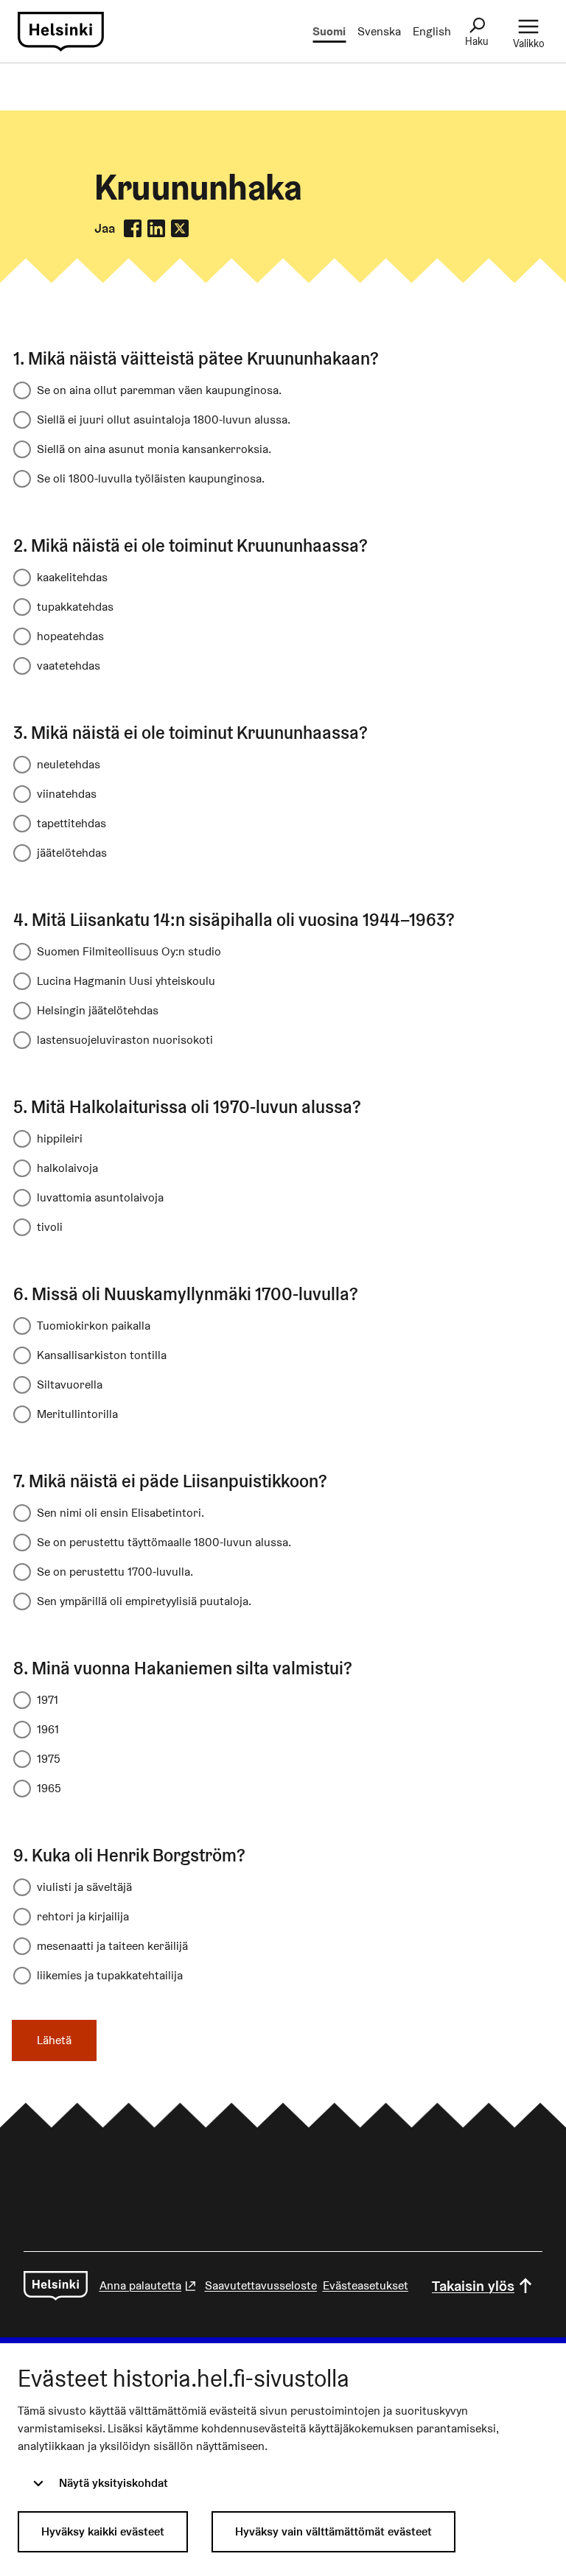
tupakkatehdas (75, 607)
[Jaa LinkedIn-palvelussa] (156, 228)
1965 (49, 1788)
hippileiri (60, 1138)
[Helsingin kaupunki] (56, 2286)
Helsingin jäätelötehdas (98, 1010)
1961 (48, 1729)
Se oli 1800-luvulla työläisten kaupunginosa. (151, 478)
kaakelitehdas (72, 577)
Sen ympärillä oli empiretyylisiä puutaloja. (144, 1601)
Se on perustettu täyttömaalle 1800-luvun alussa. (164, 1542)
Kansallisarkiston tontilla (102, 1355)
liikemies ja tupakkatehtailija (110, 1975)
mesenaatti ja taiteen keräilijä (112, 1946)
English (432, 31)
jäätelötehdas (72, 853)
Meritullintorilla (77, 1414)
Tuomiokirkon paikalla (94, 1326)
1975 (49, 1759)
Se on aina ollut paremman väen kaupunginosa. (159, 390)
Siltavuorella (70, 1384)
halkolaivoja (67, 1168)
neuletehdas (69, 764)
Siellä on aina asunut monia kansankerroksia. (154, 449)
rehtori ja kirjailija (83, 1916)
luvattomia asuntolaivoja (100, 1197)
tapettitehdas (71, 823)
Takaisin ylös (473, 2286)
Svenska (379, 31)
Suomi (329, 31)
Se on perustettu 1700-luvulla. (115, 1572)
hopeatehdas (70, 636)
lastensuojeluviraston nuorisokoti (125, 1040)
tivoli (50, 1227)
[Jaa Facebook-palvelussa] (133, 228)
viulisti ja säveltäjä (84, 1887)
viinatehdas (67, 794)
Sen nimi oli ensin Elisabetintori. (120, 1513)
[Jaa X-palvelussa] (180, 228)
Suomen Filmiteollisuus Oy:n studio (129, 951)
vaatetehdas (69, 666)
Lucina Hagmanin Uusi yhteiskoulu (126, 981)
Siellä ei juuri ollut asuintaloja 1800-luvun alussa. (164, 420)
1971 (48, 1700)
